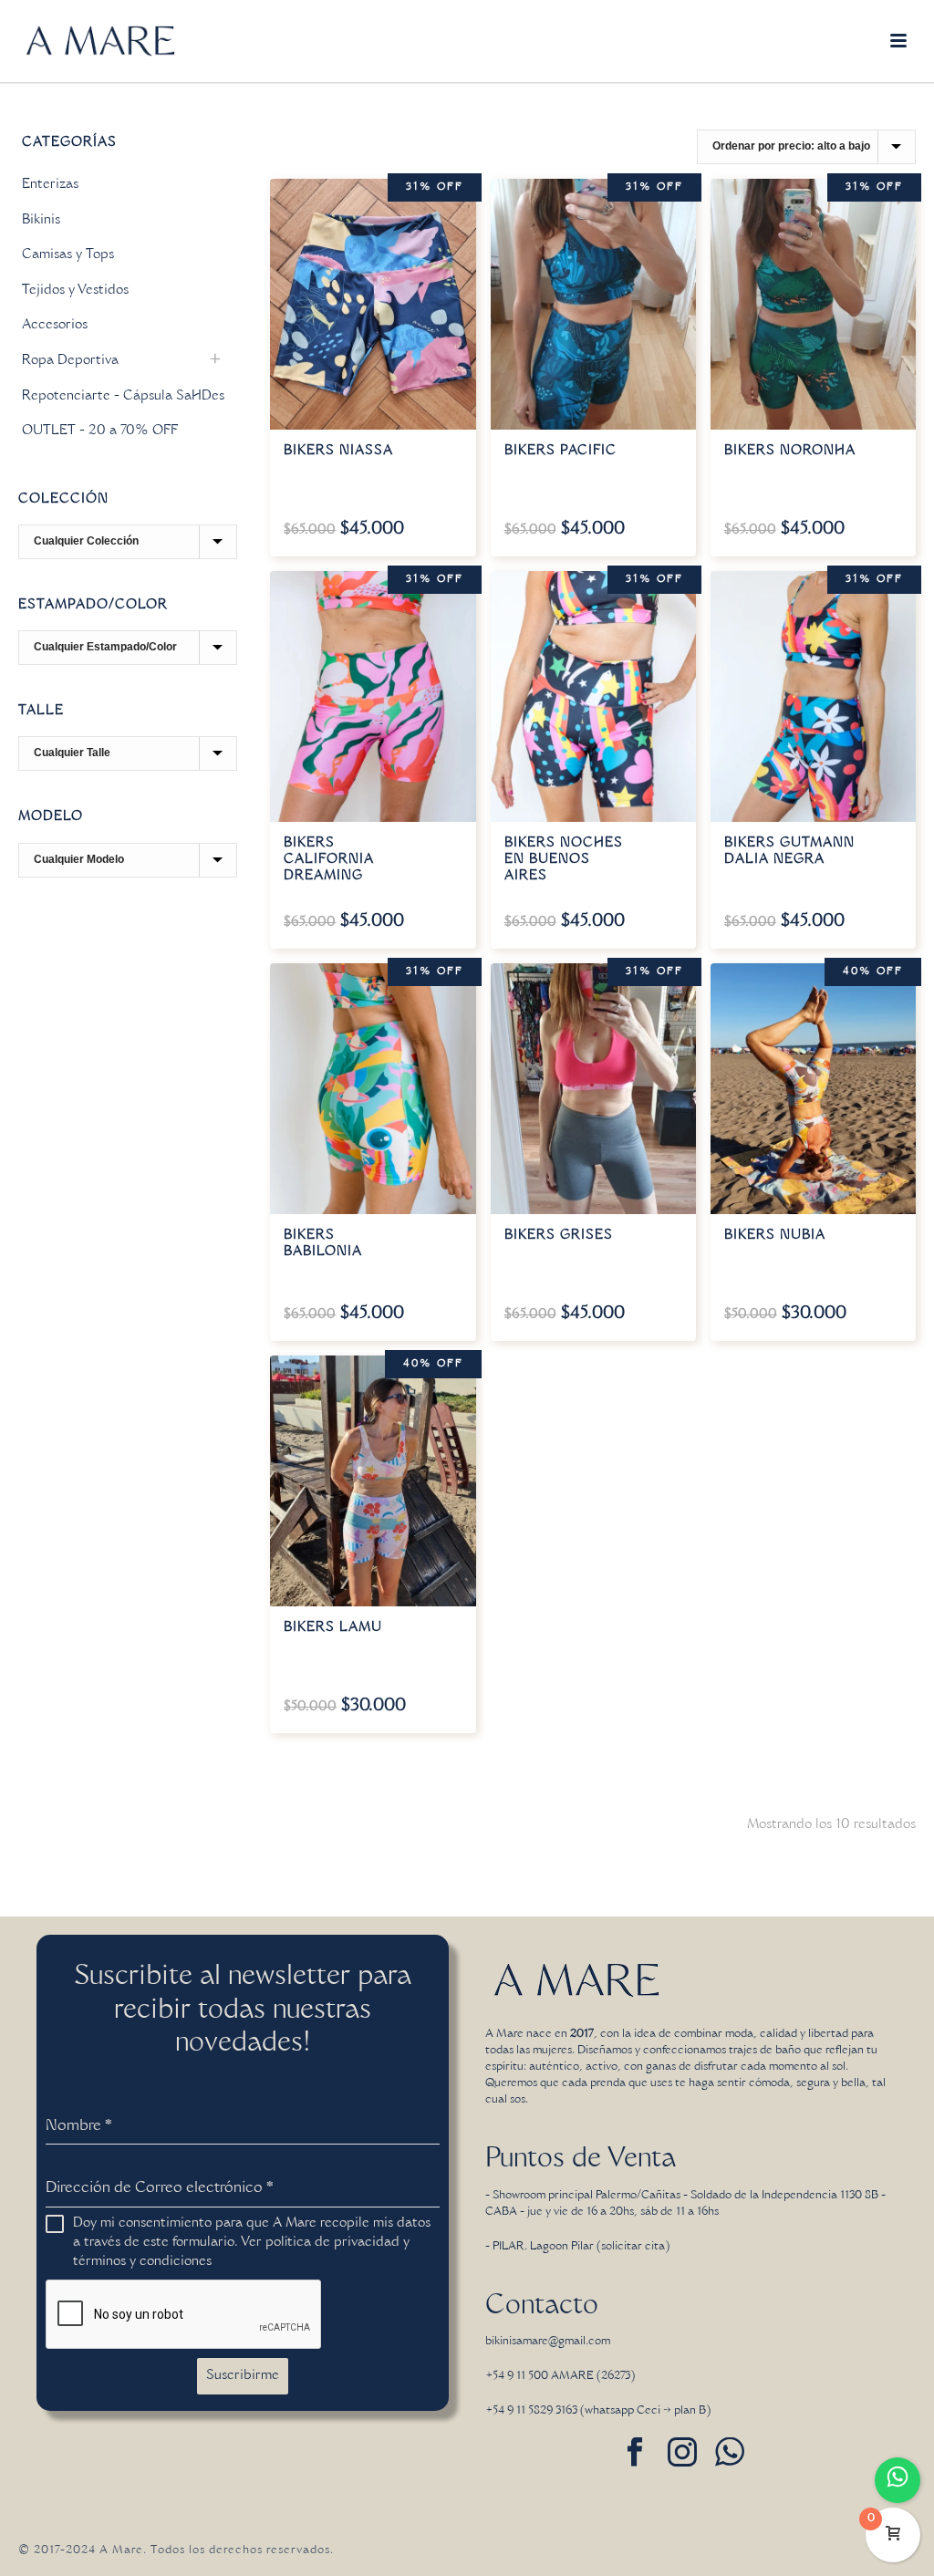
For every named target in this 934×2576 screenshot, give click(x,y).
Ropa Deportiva (70, 361)
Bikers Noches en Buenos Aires (564, 860)
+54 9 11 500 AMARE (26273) (560, 2376)
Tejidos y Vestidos (75, 291)
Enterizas (50, 185)
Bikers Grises (559, 1236)
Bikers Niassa (338, 452)
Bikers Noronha (790, 452)
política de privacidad (332, 2243)
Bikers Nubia (775, 1236)
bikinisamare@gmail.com (548, 2342)
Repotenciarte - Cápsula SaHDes (123, 397)
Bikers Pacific (560, 452)
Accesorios (55, 326)
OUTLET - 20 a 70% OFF (100, 431)
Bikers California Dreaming (329, 860)
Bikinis (41, 221)
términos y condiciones (142, 2262)
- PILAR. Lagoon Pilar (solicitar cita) (577, 2247)
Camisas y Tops (68, 255)
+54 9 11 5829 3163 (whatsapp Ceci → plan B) (598, 2411)
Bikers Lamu (333, 1628)
